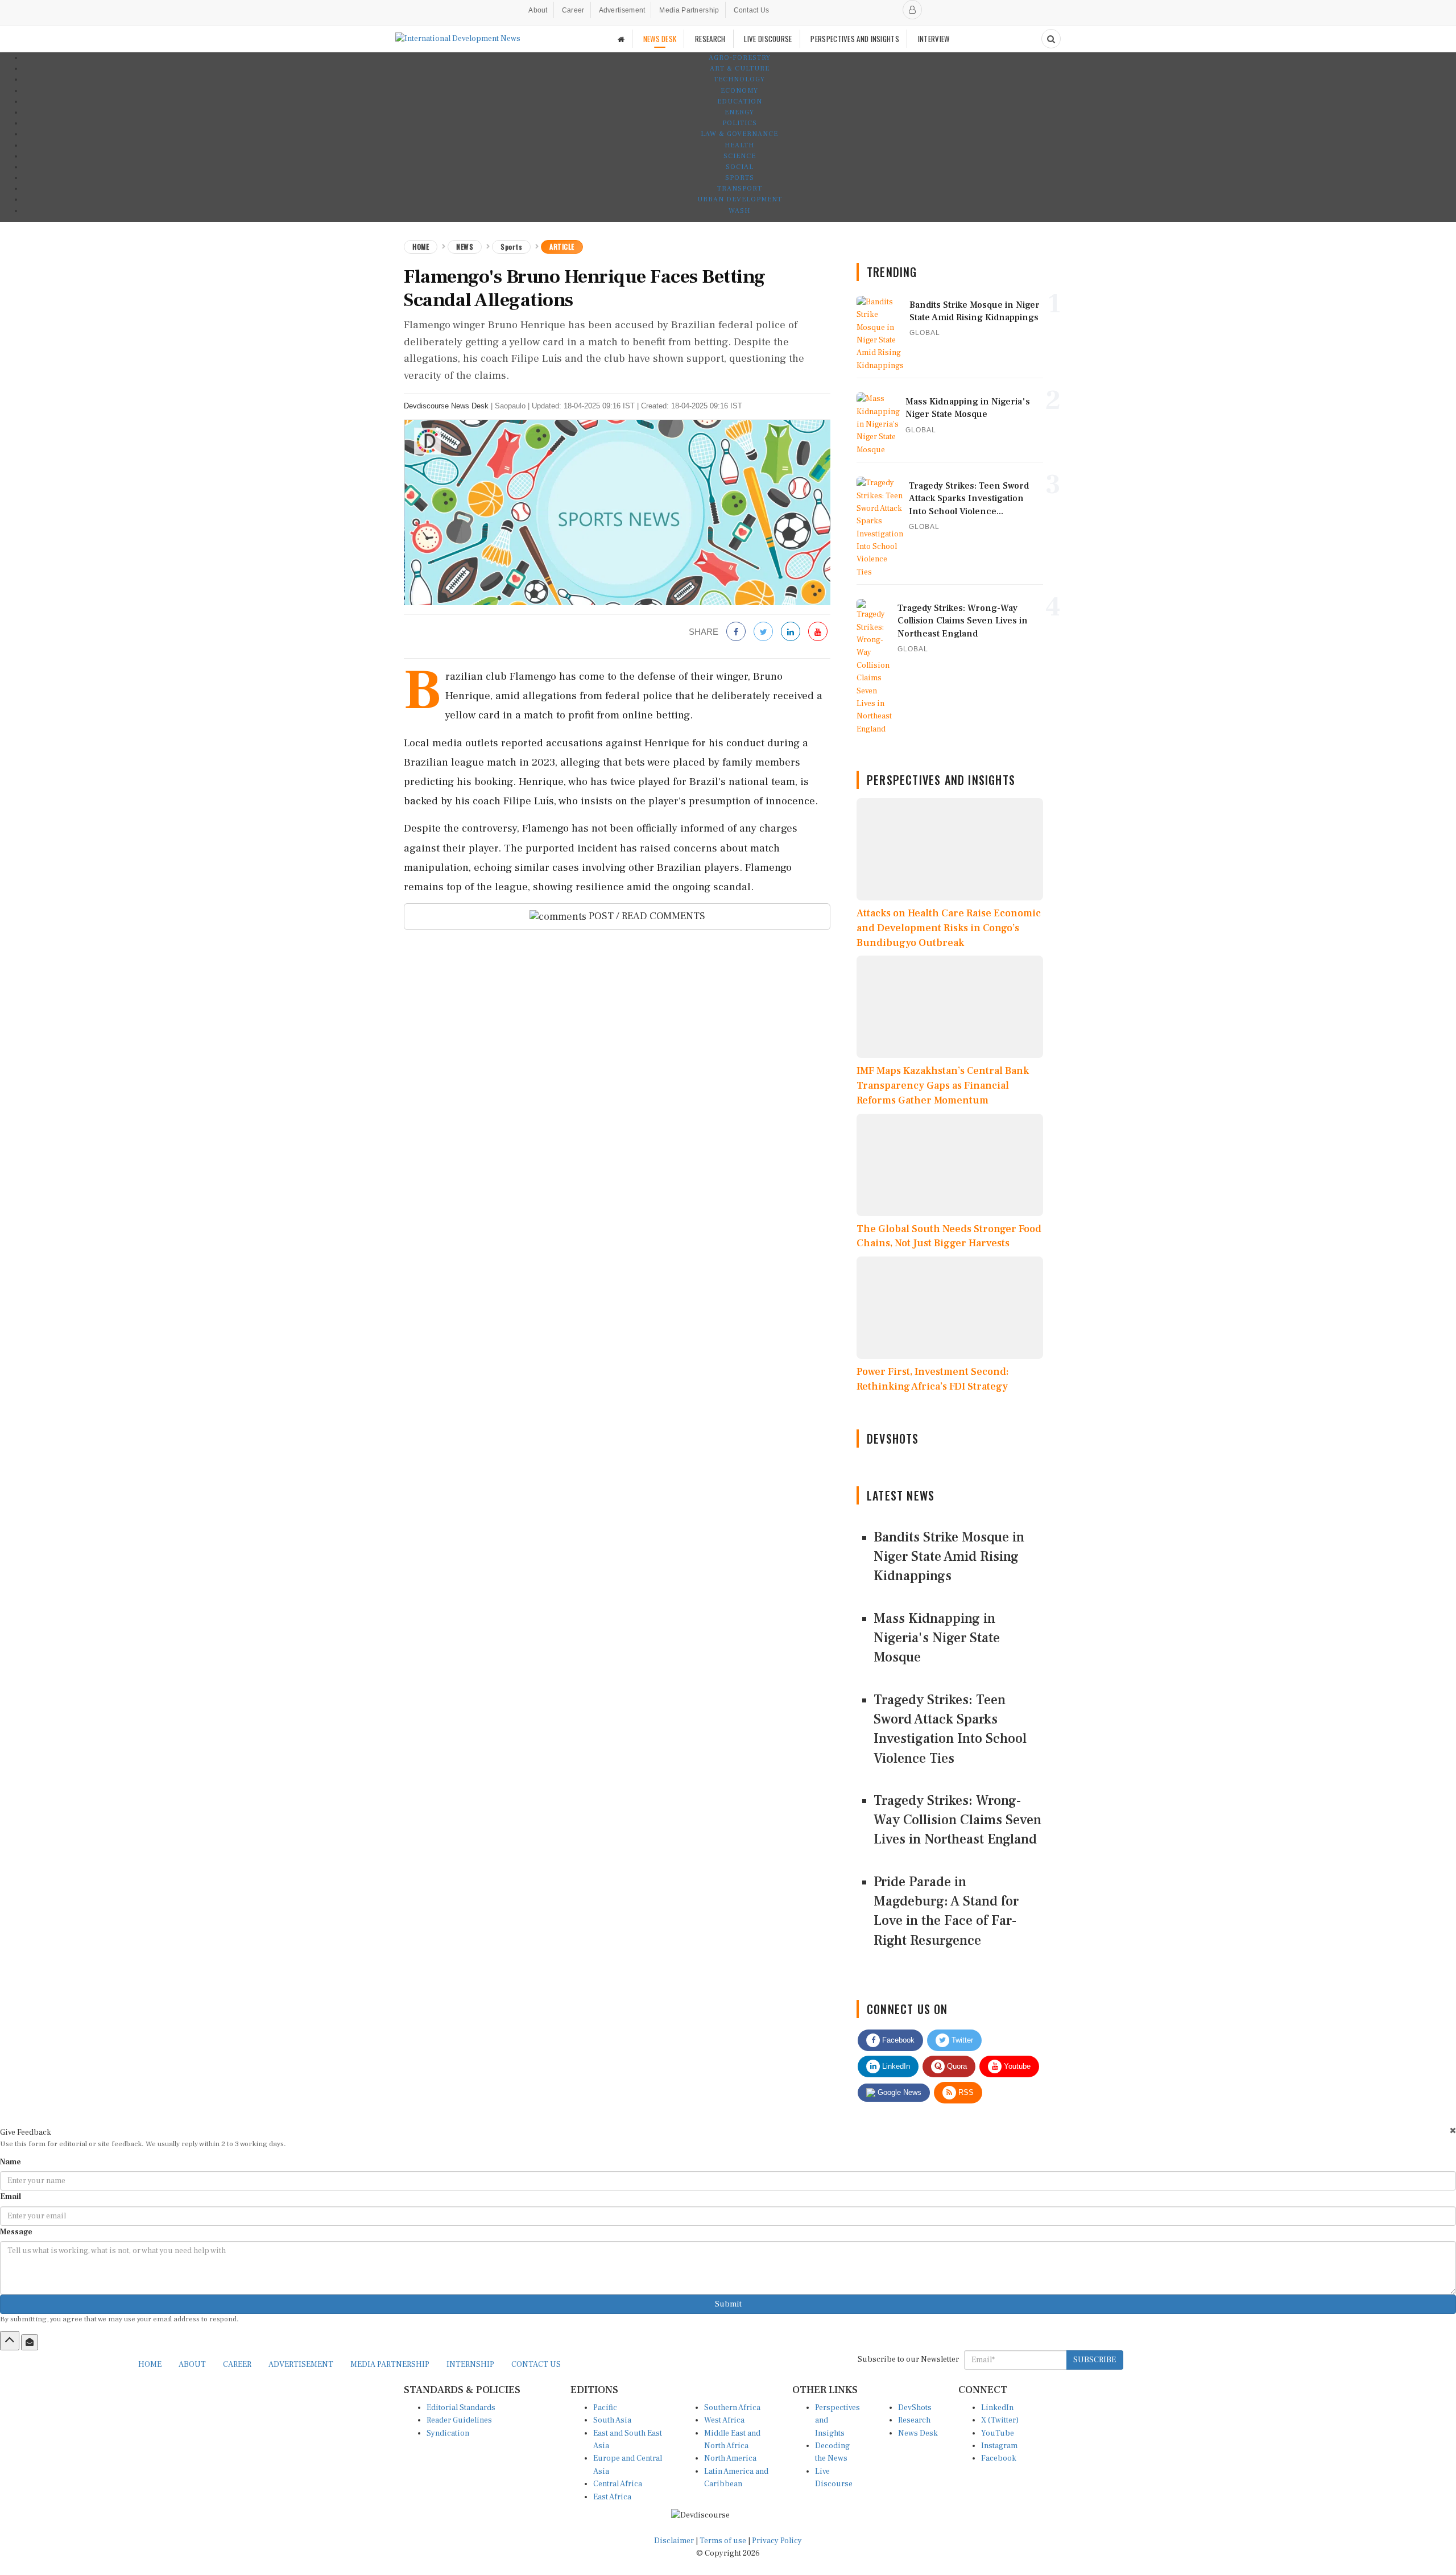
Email (11, 2197)
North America (730, 2458)
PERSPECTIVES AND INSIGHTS (855, 39)
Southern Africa (732, 2408)
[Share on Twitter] (763, 632)
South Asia (612, 2420)
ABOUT (192, 2365)
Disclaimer (674, 2541)
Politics (740, 123)
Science (740, 156)
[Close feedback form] (1453, 2130)
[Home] (621, 39)
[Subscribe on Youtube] (818, 632)
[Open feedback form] (30, 2342)
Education (740, 102)
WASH (739, 211)
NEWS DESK (660, 39)
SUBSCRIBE (1095, 2360)
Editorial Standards (461, 2408)
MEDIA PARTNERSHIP (390, 2365)
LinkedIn (895, 2066)
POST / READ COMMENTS (646, 916)
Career (573, 10)
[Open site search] (1051, 39)
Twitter (961, 2040)
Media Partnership (689, 10)
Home (421, 247)
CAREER (237, 2365)
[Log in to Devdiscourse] (912, 10)
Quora (956, 2066)
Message (16, 2232)
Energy (739, 112)
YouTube (998, 2433)
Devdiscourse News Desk (446, 406)
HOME (150, 2365)
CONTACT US (536, 2365)
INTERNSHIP (470, 2365)
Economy (739, 91)
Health (739, 145)
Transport (740, 189)
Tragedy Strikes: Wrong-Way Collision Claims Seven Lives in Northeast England (957, 1820)
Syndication (448, 2433)
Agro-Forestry (740, 58)
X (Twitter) (1000, 2420)
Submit (728, 2304)
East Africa (612, 2497)
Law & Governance (739, 134)
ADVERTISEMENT (301, 2365)
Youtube (1016, 2066)
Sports (740, 178)
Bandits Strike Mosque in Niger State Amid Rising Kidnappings (949, 1557)
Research (914, 2420)
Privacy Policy (777, 2541)
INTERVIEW (934, 39)
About (538, 10)
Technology (739, 79)
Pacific (605, 2408)
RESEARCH (710, 39)
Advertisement (622, 10)
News (465, 247)
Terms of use (724, 2541)
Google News (898, 2092)
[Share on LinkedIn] (791, 632)
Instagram (999, 2446)
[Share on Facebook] (736, 632)
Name (11, 2162)
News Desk (918, 2433)
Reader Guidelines (459, 2420)
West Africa (724, 2420)
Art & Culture (740, 69)
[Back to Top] (10, 2341)
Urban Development (740, 199)
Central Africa (618, 2484)
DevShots (915, 2408)
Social (740, 167)
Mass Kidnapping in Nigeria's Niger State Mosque (937, 1638)
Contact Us (752, 10)
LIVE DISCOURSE (768, 39)
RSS (965, 2092)
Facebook (897, 2040)
